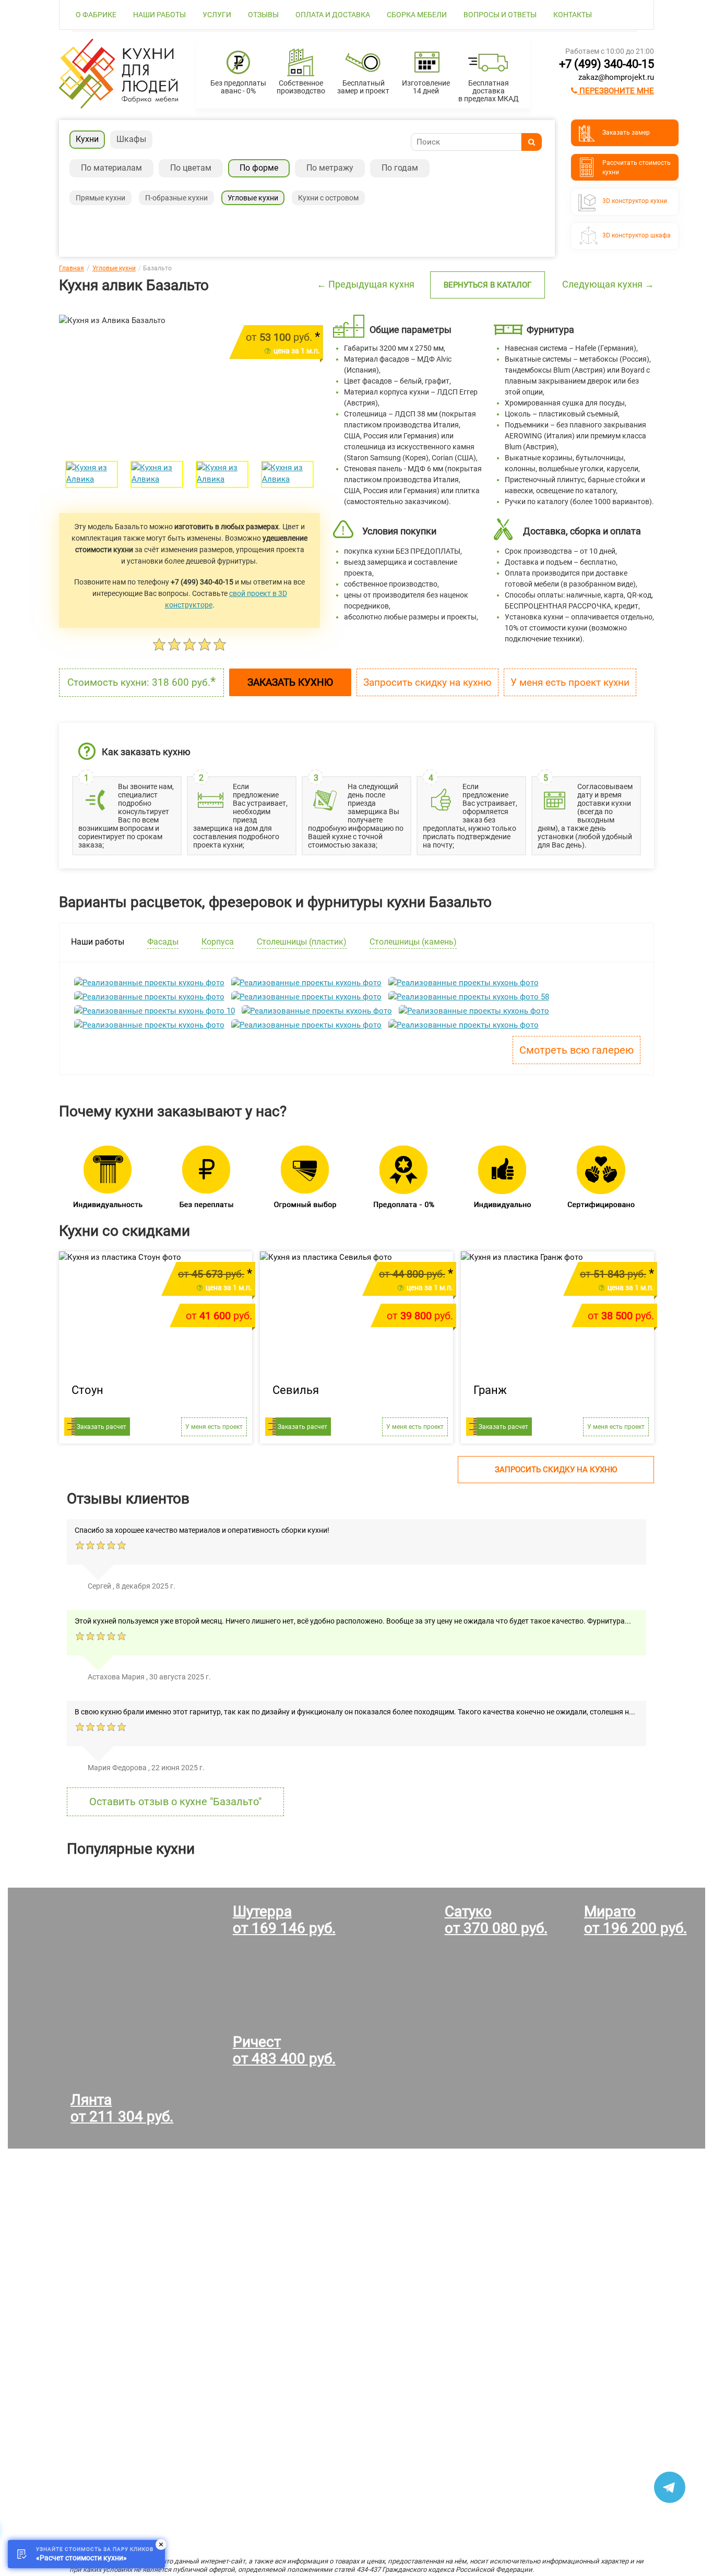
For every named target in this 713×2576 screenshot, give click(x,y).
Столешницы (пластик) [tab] (302, 942)
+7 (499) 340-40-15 (607, 64)
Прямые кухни (100, 198)
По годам (400, 168)
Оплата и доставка (333, 15)
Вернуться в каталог (488, 285)
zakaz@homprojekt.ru (616, 77)
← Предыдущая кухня (366, 284)
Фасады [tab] (163, 942)
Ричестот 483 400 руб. (284, 2050)
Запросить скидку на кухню (427, 682)
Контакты (573, 15)
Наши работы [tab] (98, 942)
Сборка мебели (417, 15)
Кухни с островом (328, 198)
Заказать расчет (102, 1427)
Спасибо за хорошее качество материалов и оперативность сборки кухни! (202, 1530)
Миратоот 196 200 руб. (635, 1920)
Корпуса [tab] (218, 942)
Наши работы (159, 15)
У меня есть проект (214, 1427)
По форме (259, 168)
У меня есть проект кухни (570, 682)
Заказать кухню (290, 682)
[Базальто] (92, 474)
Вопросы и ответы (500, 15)
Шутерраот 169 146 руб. (284, 1920)
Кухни (87, 139)
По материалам (111, 168)
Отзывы (263, 15)
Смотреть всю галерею (577, 1050)
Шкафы (131, 139)
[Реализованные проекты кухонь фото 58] (469, 997)
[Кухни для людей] (118, 106)
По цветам (191, 168)
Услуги (217, 15)
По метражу (330, 168)
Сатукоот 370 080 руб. (496, 1920)
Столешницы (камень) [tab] (413, 942)
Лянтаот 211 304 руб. (122, 2108)
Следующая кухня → (608, 284)
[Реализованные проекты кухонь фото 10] (155, 1011)
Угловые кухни (253, 198)
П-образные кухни (176, 198)
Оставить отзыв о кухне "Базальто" (175, 1802)
